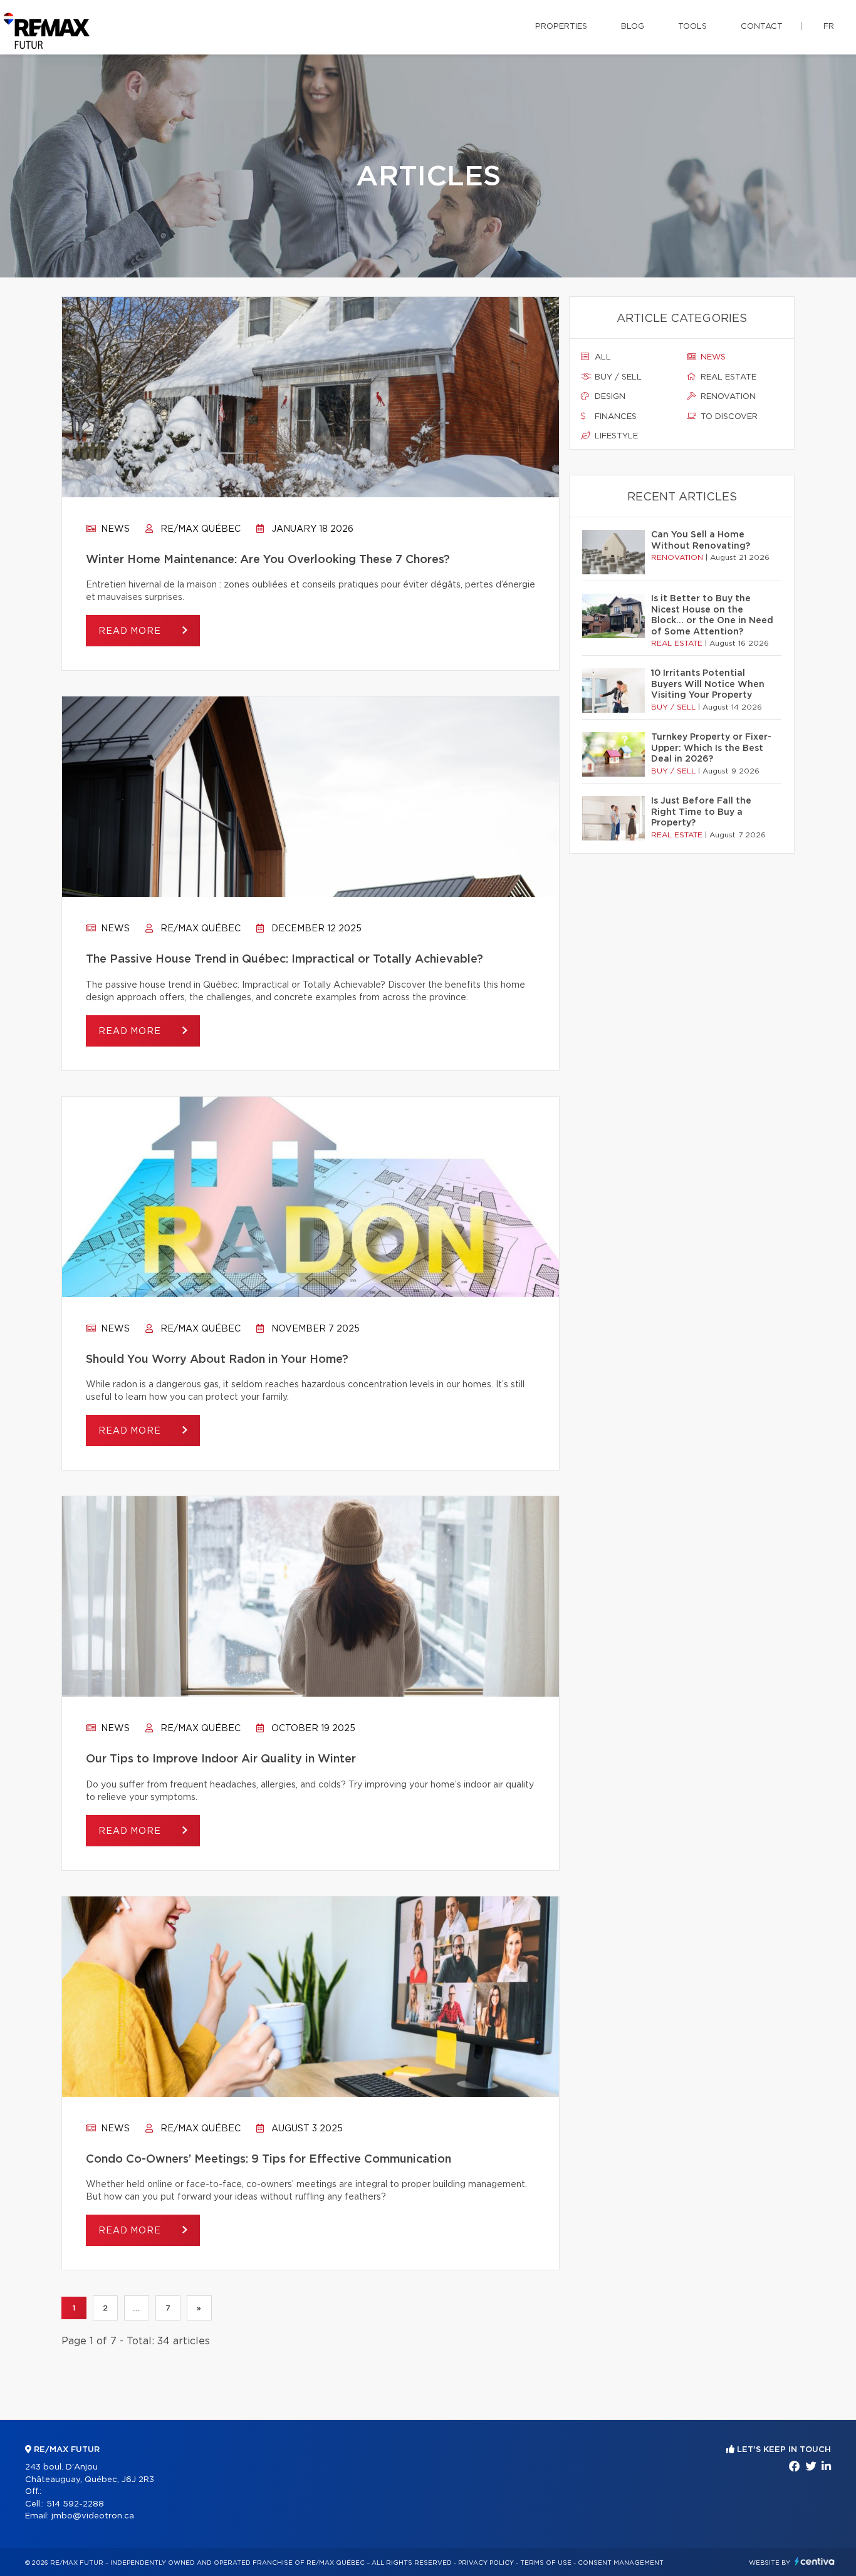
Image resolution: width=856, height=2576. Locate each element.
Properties (561, 27)
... (136, 2308)
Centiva (815, 2561)
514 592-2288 (75, 2504)
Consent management (621, 2563)
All (602, 357)
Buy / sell (617, 377)
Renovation (727, 397)
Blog (633, 27)
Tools (692, 27)
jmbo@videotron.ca (93, 2516)
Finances (614, 417)
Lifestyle (615, 436)
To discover (728, 417)
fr (829, 27)
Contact (762, 27)
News (114, 529)
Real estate (727, 377)
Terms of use (546, 2563)
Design (609, 397)
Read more (131, 631)
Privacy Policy (486, 2563)
